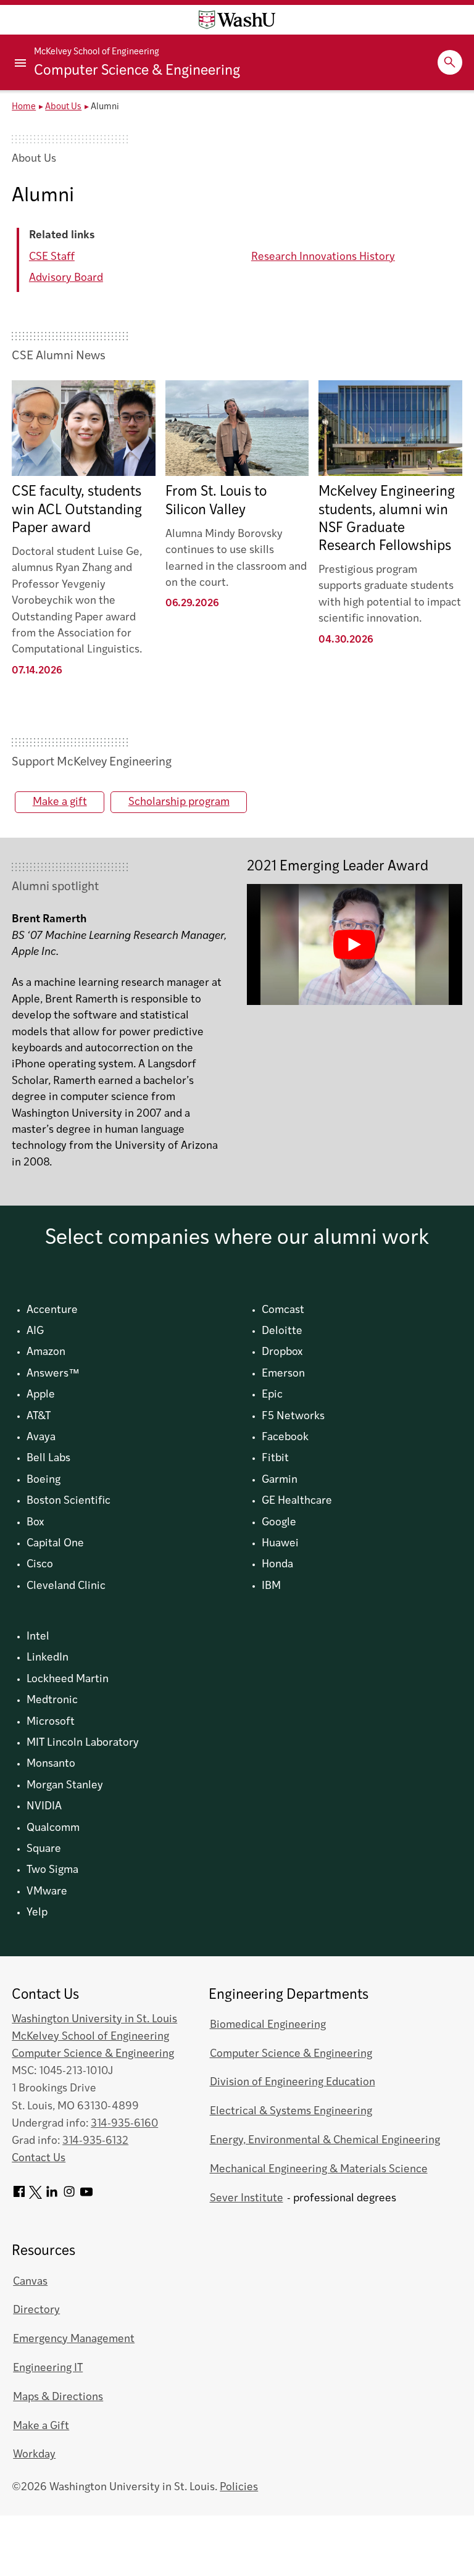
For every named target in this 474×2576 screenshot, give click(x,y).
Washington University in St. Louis (94, 2020)
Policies (239, 2487)
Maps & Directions (58, 2397)
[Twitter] (35, 2196)
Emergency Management (74, 2339)
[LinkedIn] (52, 2196)
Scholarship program (179, 802)
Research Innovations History (323, 257)
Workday (34, 2455)
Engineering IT (48, 2368)
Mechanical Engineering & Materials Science (319, 2170)
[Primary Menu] (22, 62)
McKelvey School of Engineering (97, 52)
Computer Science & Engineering (137, 71)
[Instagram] (69, 2196)
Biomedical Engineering (268, 2025)
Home (24, 107)
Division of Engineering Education (293, 2082)
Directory (36, 2310)
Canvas (30, 2282)
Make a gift (60, 802)
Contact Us (39, 2158)
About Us (63, 107)
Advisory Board (66, 278)
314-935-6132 (95, 2141)
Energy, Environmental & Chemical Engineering (325, 2140)
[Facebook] (19, 2196)
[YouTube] (86, 2196)
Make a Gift (41, 2426)
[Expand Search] (450, 62)
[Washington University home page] (237, 20)
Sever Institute (247, 2199)
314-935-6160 (124, 2124)
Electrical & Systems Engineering (291, 2111)
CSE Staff (52, 257)
